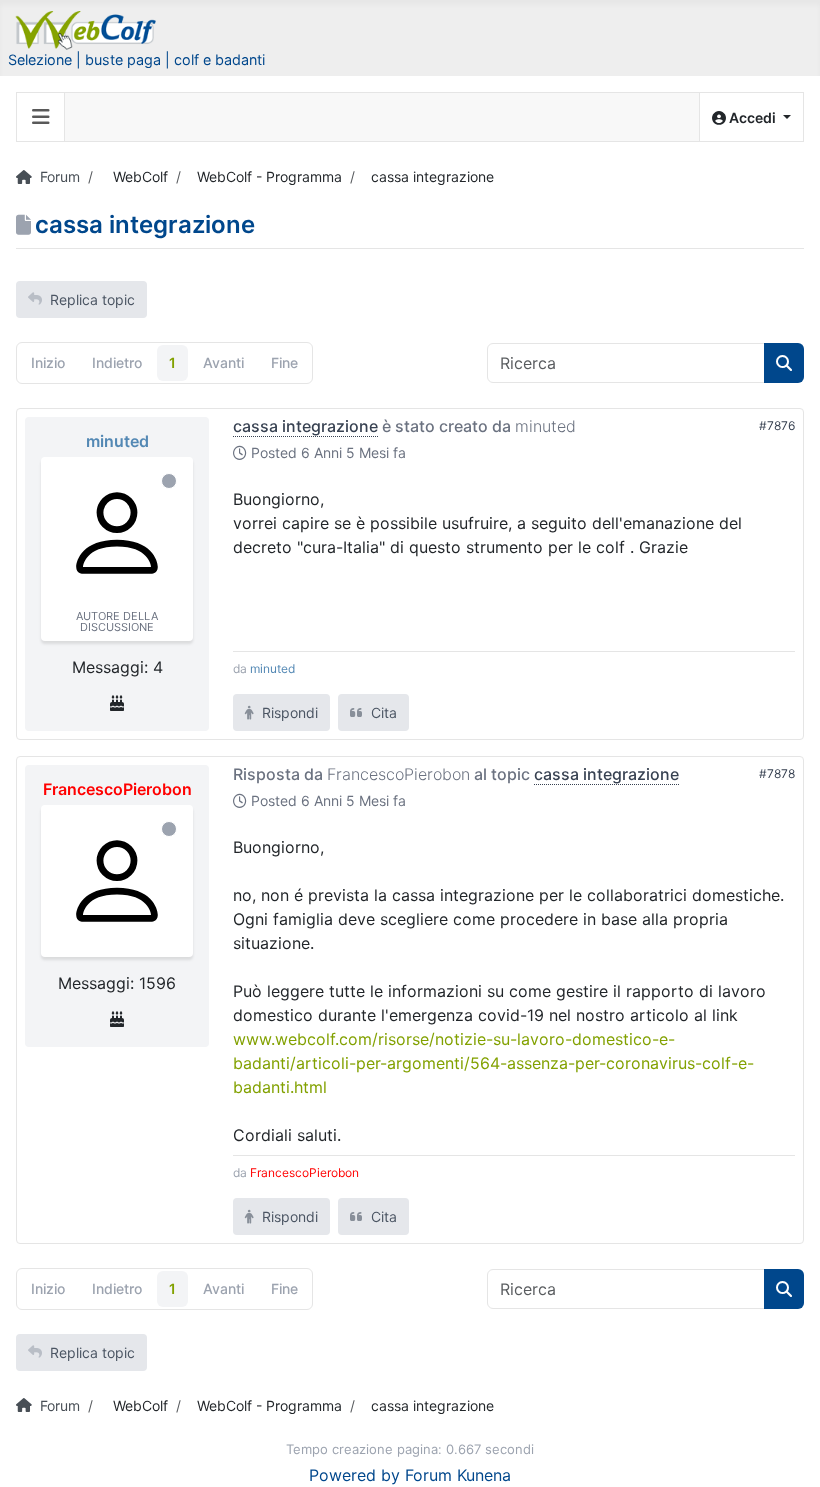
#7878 (777, 773)
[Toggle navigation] (41, 117)
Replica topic (92, 299)
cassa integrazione (305, 426)
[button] (751, 117)
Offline (169, 481)
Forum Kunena (458, 1475)
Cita (382, 712)
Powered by (354, 1475)
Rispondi (288, 712)
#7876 (777, 425)
